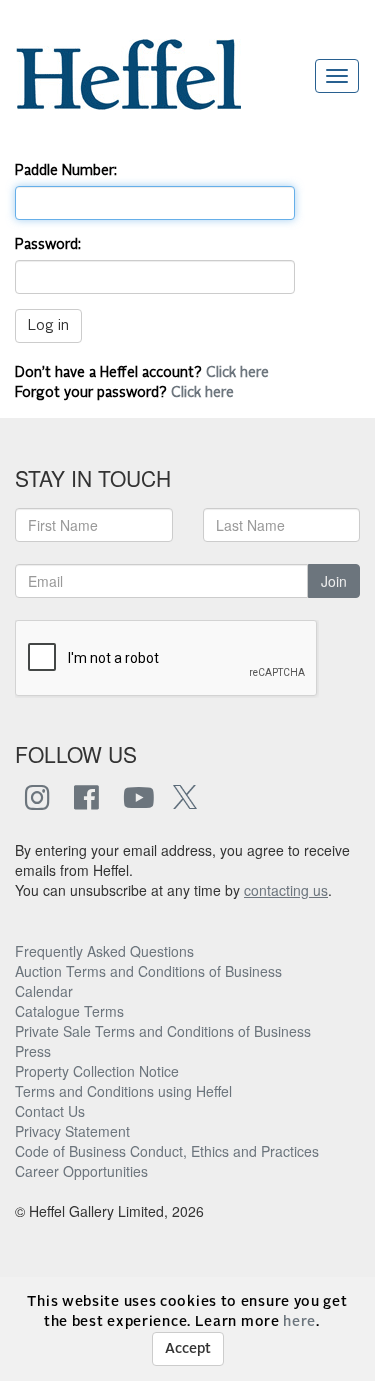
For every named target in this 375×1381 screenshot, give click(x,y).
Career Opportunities (81, 1171)
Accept (188, 1349)
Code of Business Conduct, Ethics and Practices (167, 1151)
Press (33, 1051)
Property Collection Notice (97, 1071)
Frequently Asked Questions (104, 951)
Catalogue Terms (69, 1011)
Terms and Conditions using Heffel (123, 1091)
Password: (48, 245)
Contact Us (50, 1111)
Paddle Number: (66, 171)
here (299, 1322)
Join (334, 581)
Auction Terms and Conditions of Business (148, 971)
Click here (237, 373)
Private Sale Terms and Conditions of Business (163, 1031)
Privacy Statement (72, 1131)
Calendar (44, 991)
